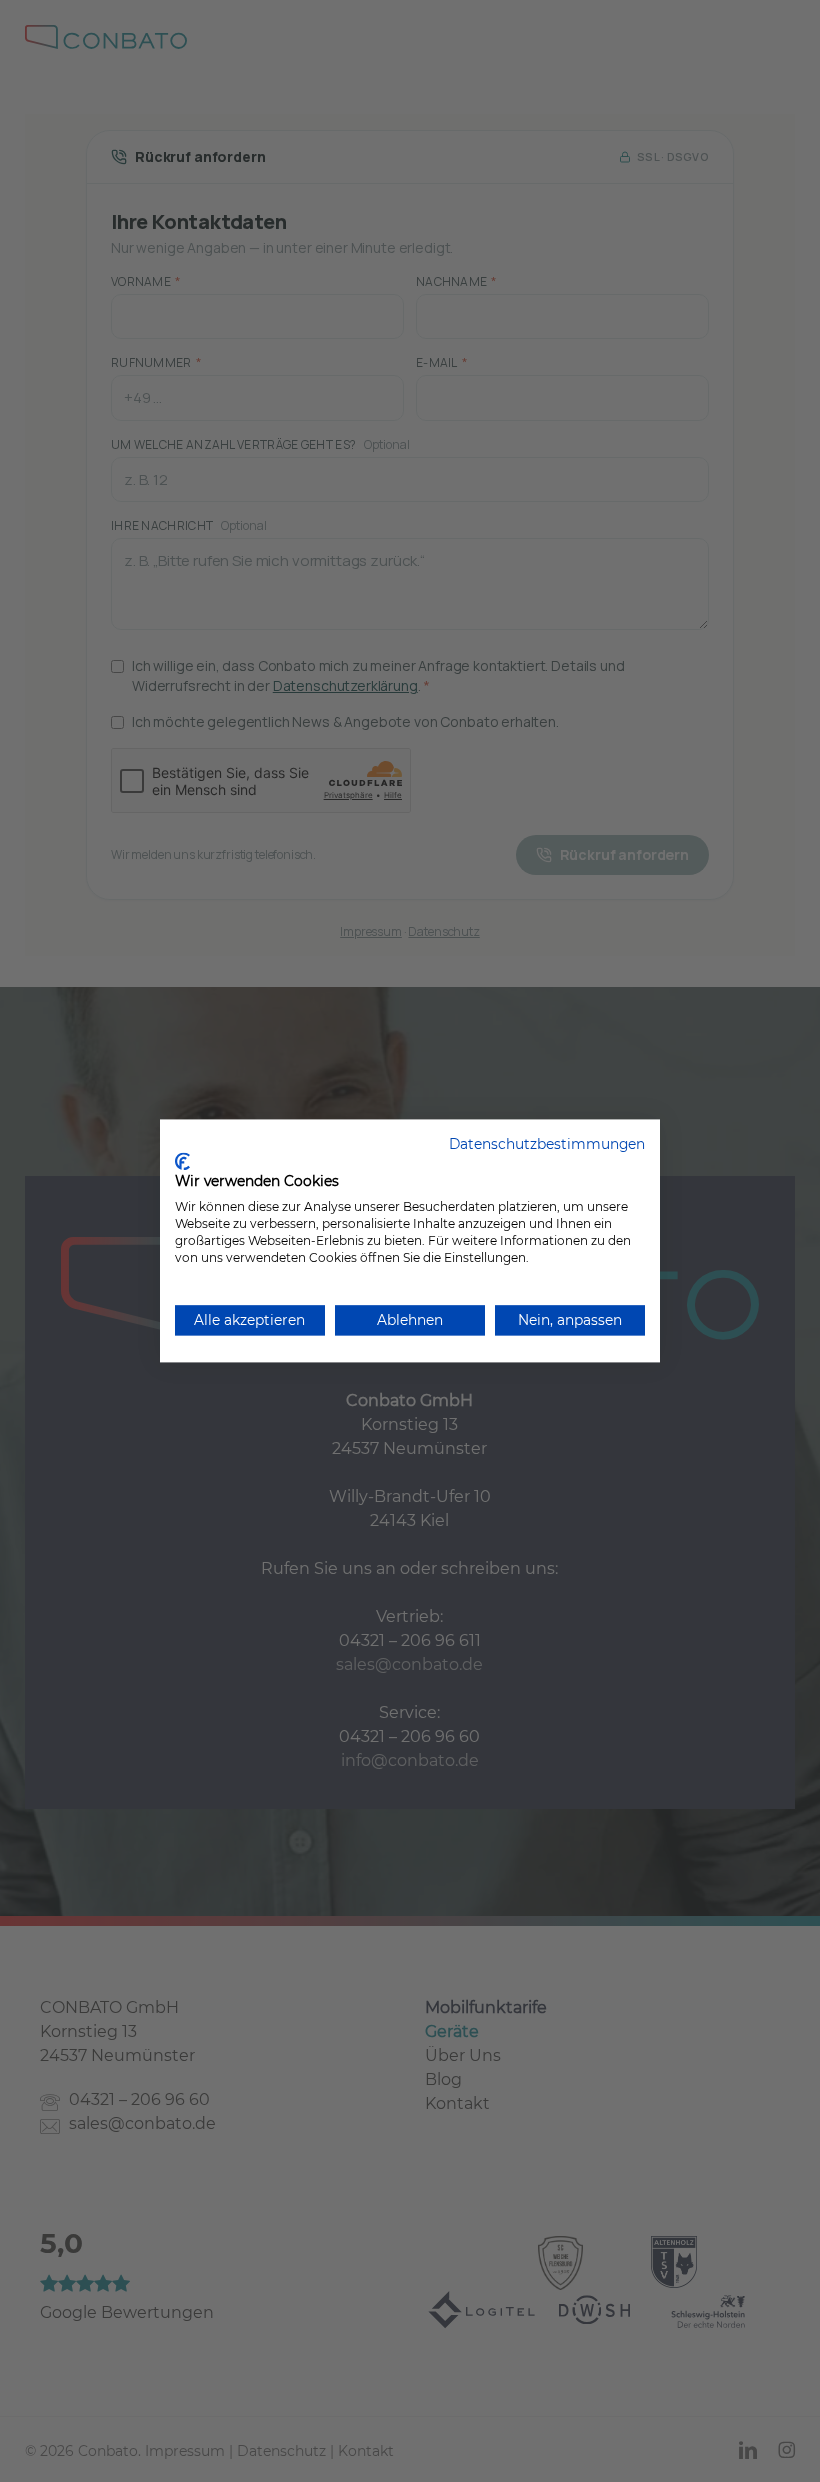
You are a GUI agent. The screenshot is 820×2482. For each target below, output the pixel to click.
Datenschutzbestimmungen (547, 1144)
